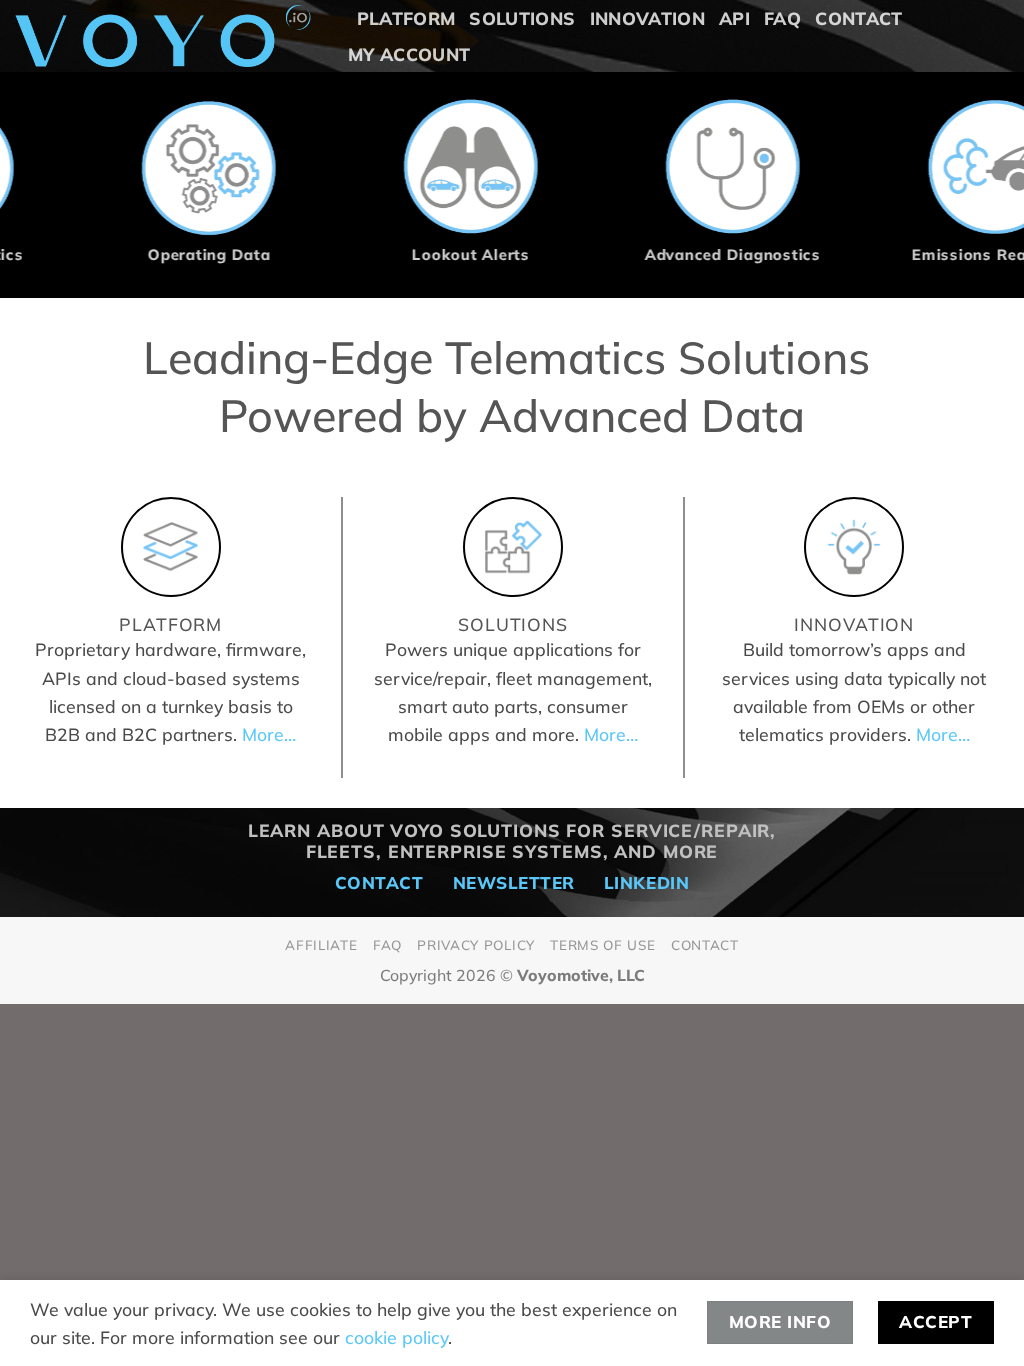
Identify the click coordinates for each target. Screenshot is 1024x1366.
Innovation (648, 18)
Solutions (522, 18)
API (734, 18)
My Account (409, 54)
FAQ (782, 18)
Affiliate (321, 944)
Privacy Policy (475, 944)
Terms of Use (602, 944)
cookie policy (396, 1337)
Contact (858, 18)
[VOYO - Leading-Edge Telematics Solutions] (163, 36)
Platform (406, 18)
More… (269, 734)
